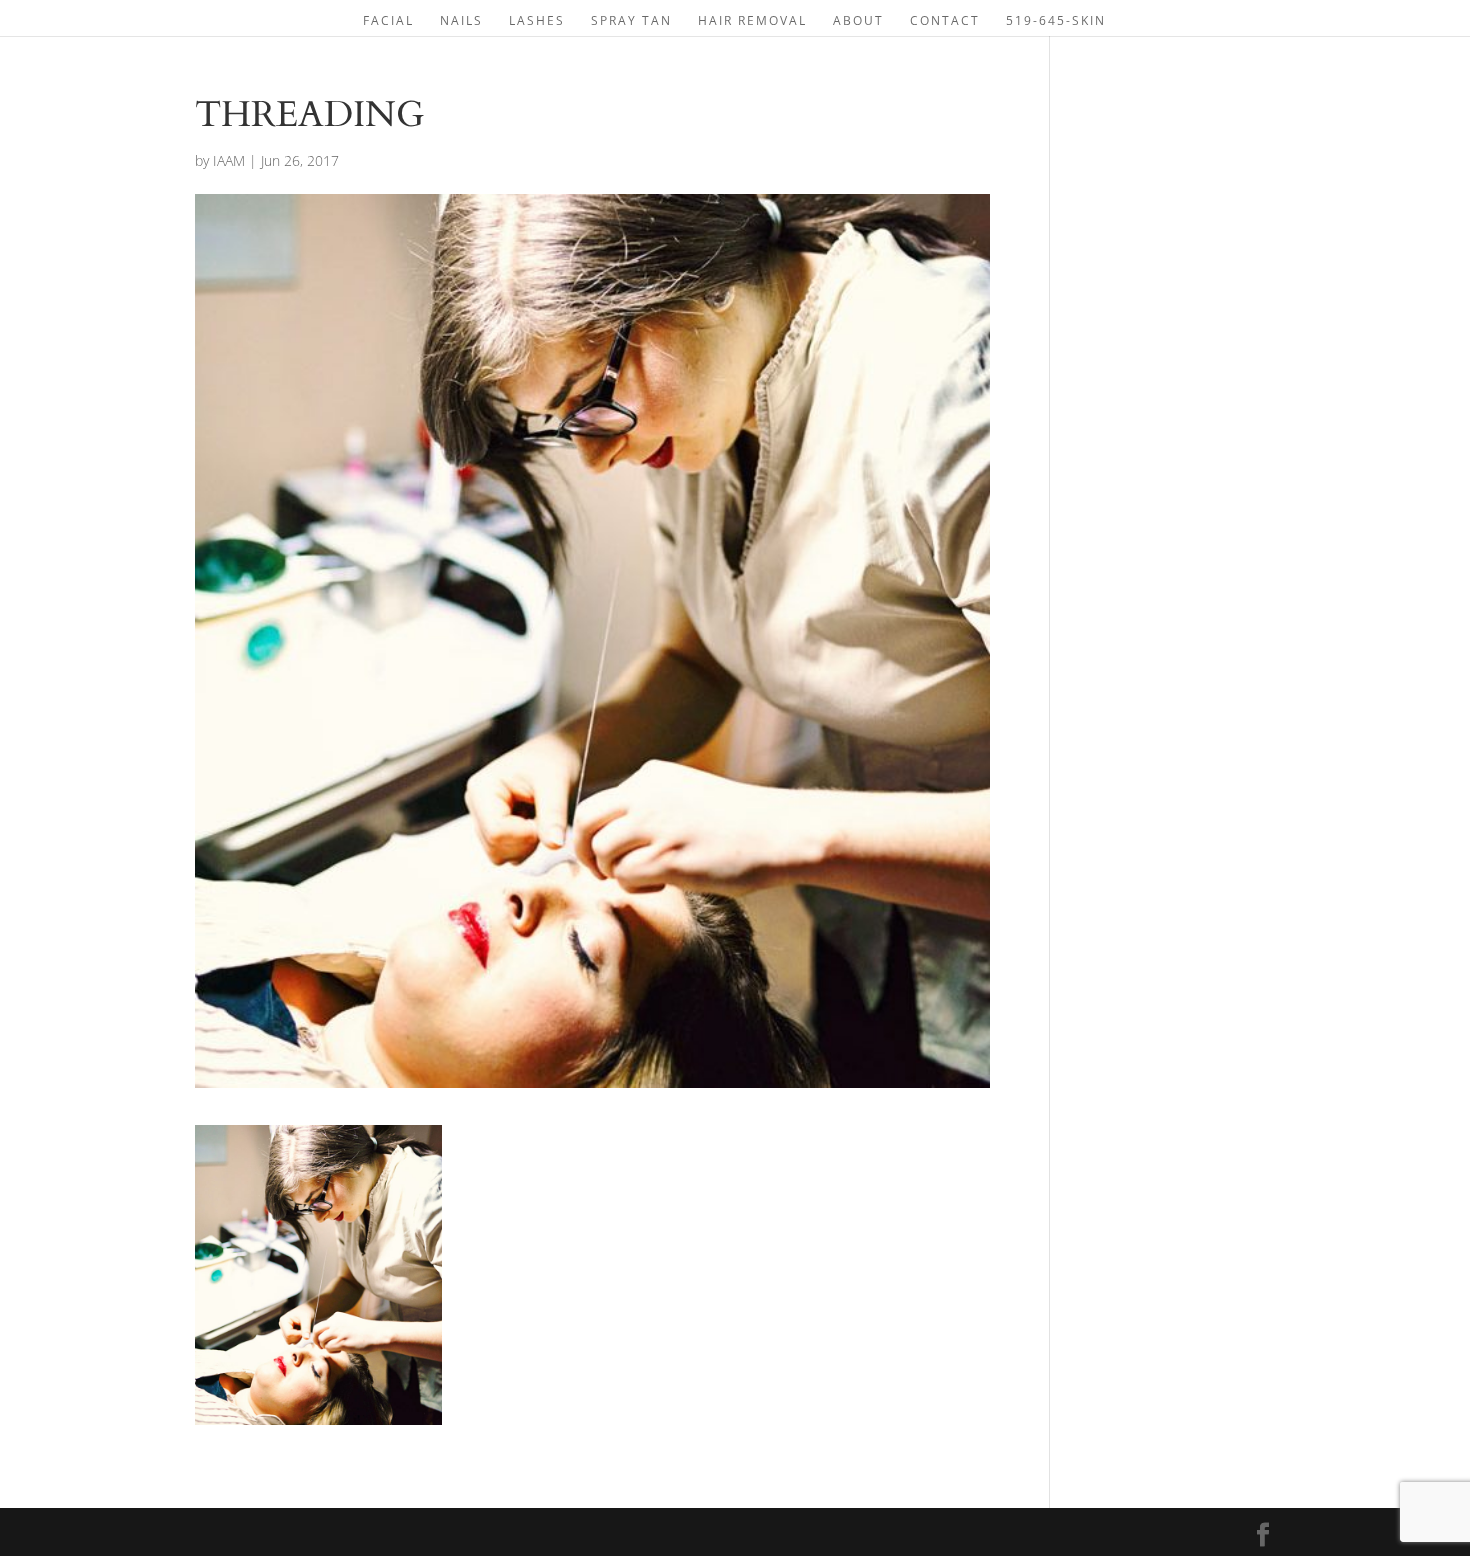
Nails (461, 21)
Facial (388, 21)
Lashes (537, 21)
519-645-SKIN (1056, 21)
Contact (945, 21)
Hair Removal (752, 21)
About (858, 21)
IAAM (229, 160)
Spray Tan (631, 21)
